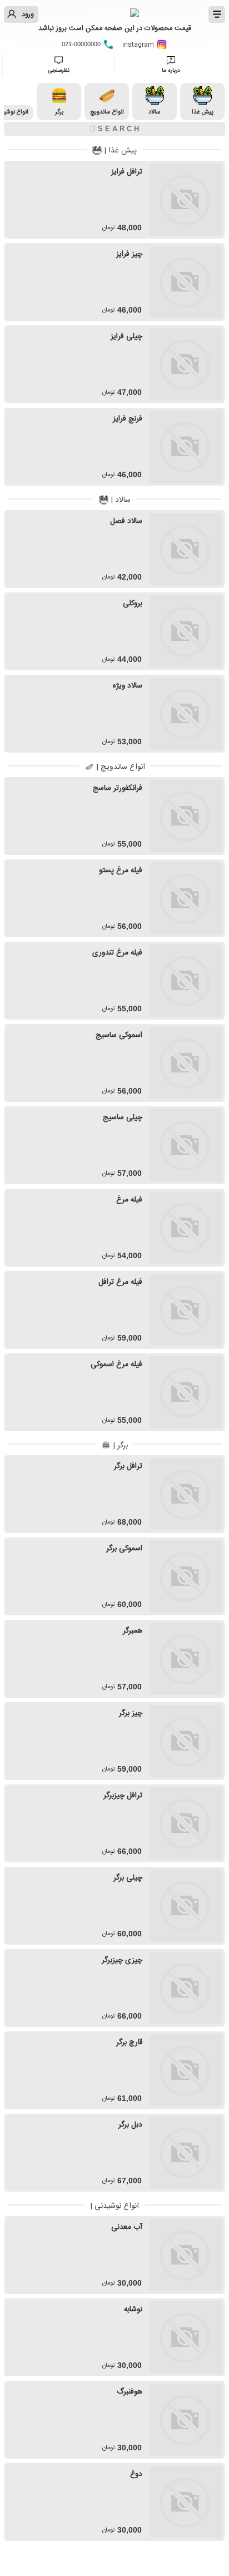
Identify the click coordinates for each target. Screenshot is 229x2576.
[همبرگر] (186, 1659)
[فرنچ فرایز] (186, 447)
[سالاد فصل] (186, 549)
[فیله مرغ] (186, 1228)
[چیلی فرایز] (186, 364)
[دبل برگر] (186, 2153)
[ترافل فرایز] (186, 200)
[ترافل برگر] (186, 1494)
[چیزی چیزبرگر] (186, 1988)
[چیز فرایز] (186, 282)
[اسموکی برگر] (186, 1576)
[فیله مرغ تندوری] (186, 981)
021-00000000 (82, 44)
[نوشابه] (186, 2337)
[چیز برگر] (186, 1741)
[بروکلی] (186, 631)
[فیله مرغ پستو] (186, 898)
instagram (139, 45)
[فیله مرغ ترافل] (186, 1310)
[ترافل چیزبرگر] (186, 1823)
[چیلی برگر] (186, 1906)
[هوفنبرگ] (186, 2420)
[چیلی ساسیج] (186, 1145)
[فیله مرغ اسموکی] (186, 1392)
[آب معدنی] (186, 2255)
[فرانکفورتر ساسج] (186, 816)
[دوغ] (186, 2502)
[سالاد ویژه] (186, 714)
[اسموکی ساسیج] (186, 1063)
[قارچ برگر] (186, 2070)
